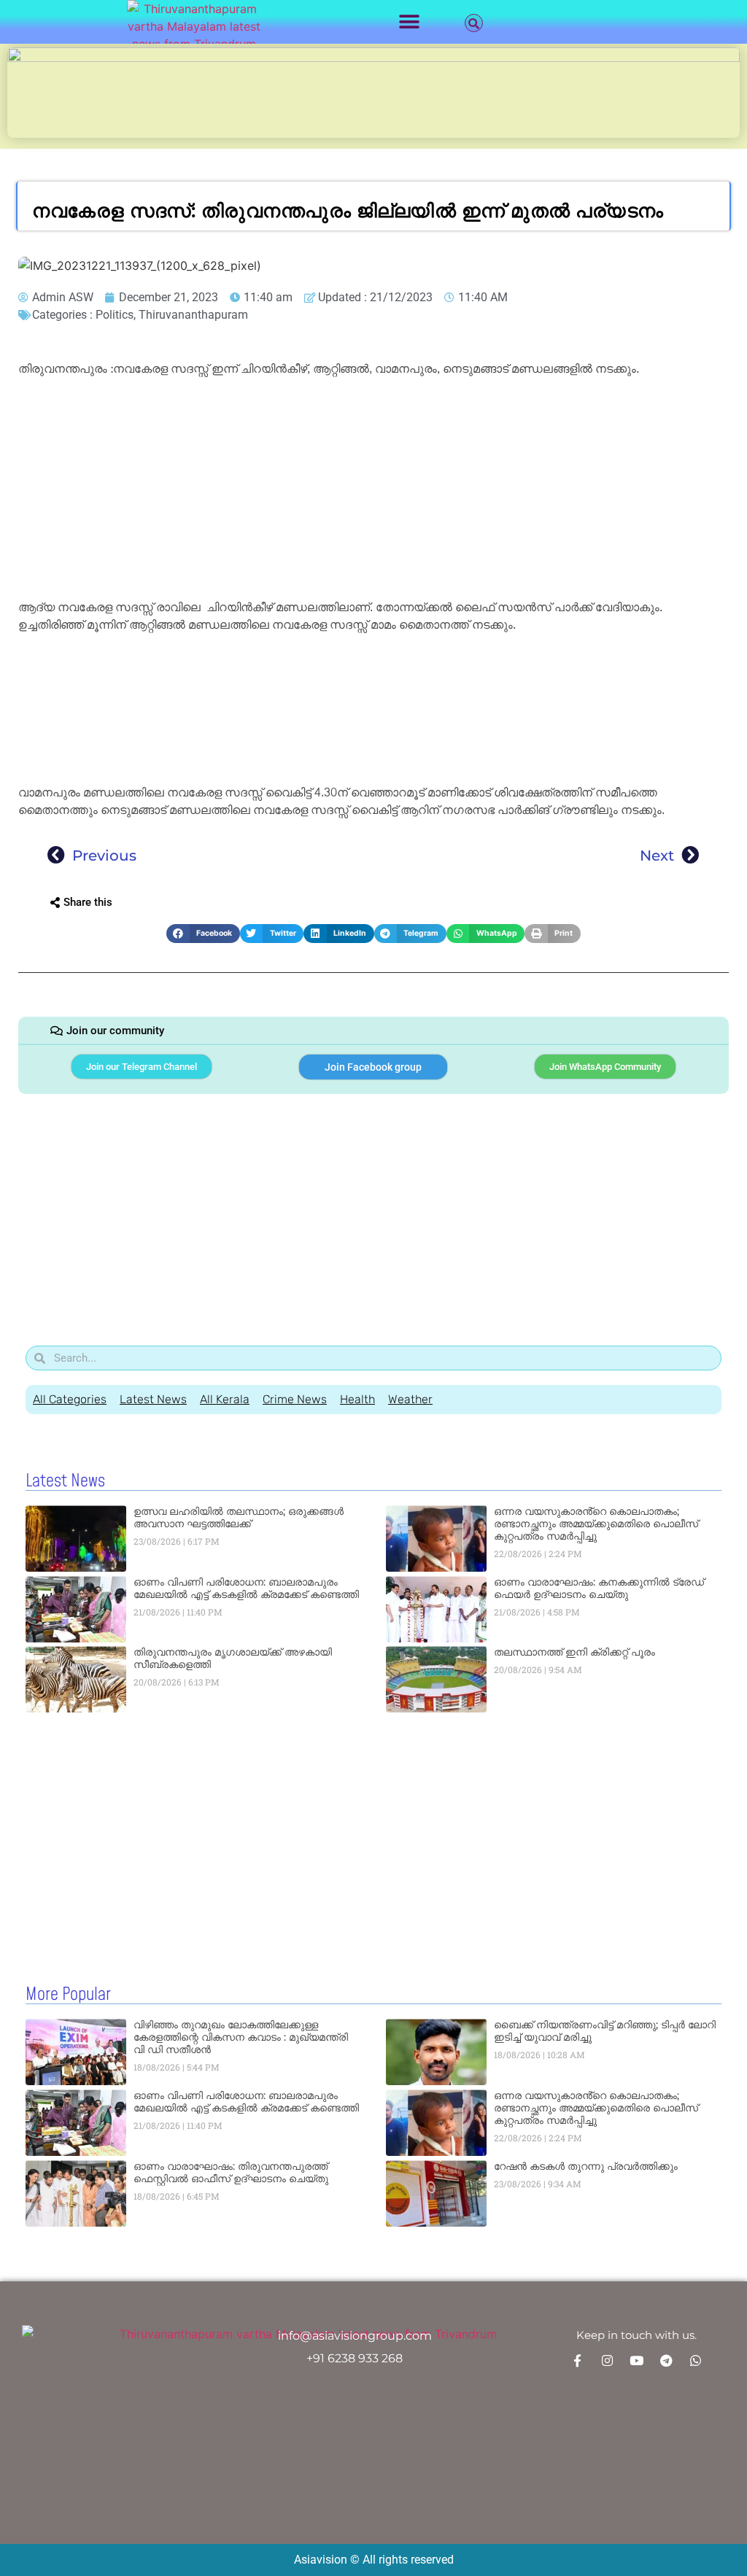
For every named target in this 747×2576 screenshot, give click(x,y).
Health (357, 1399)
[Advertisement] (373, 491)
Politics (115, 315)
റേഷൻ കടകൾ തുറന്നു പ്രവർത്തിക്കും (586, 2166)
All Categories (70, 1399)
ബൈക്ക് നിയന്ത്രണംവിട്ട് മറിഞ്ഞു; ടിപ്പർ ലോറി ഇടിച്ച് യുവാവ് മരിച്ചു (605, 2031)
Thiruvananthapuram (193, 315)
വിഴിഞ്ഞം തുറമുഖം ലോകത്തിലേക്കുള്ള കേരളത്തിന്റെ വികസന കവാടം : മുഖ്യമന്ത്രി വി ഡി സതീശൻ (241, 2037)
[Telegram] (666, 2360)
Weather (410, 1399)
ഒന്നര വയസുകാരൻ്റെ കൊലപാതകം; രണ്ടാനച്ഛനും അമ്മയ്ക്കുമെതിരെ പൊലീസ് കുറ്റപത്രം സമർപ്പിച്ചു (596, 1524)
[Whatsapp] (695, 2360)
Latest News (153, 1399)
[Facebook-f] (578, 2360)
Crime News (295, 1399)
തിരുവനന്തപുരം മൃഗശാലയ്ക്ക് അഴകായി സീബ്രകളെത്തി (233, 1658)
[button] (410, 22)
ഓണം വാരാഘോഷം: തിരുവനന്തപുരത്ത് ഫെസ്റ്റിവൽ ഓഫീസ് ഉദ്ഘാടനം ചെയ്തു (231, 2172)
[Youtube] (636, 2360)
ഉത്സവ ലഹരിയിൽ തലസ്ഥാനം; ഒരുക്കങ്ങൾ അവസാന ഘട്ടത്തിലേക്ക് (239, 1517)
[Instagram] (607, 2360)
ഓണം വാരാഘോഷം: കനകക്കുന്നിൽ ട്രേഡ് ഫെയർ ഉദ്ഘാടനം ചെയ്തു (599, 1588)
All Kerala (225, 1399)
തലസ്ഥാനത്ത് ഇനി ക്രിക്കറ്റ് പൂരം (574, 1652)
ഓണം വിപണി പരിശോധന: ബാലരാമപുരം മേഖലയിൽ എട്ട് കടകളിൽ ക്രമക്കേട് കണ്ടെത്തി (246, 1588)
